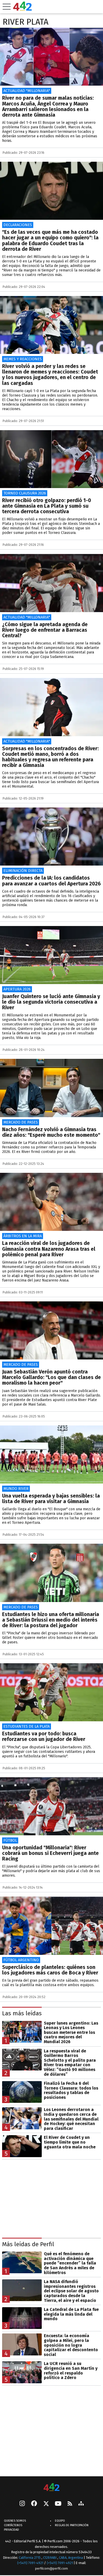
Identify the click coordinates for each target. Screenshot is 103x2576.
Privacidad (11, 2530)
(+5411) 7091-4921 (30, 2563)
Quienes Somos (15, 2521)
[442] (51, 2488)
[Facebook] (34, 2504)
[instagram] (22, 2504)
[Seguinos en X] (46, 2504)
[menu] (7, 7)
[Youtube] (58, 2504)
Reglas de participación (72, 2525)
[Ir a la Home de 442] (22, 9)
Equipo (60, 2521)
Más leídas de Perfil (28, 2244)
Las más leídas (22, 2013)
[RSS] (70, 2504)
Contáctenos (13, 2525)
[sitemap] (81, 2504)
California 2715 (30, 2558)
